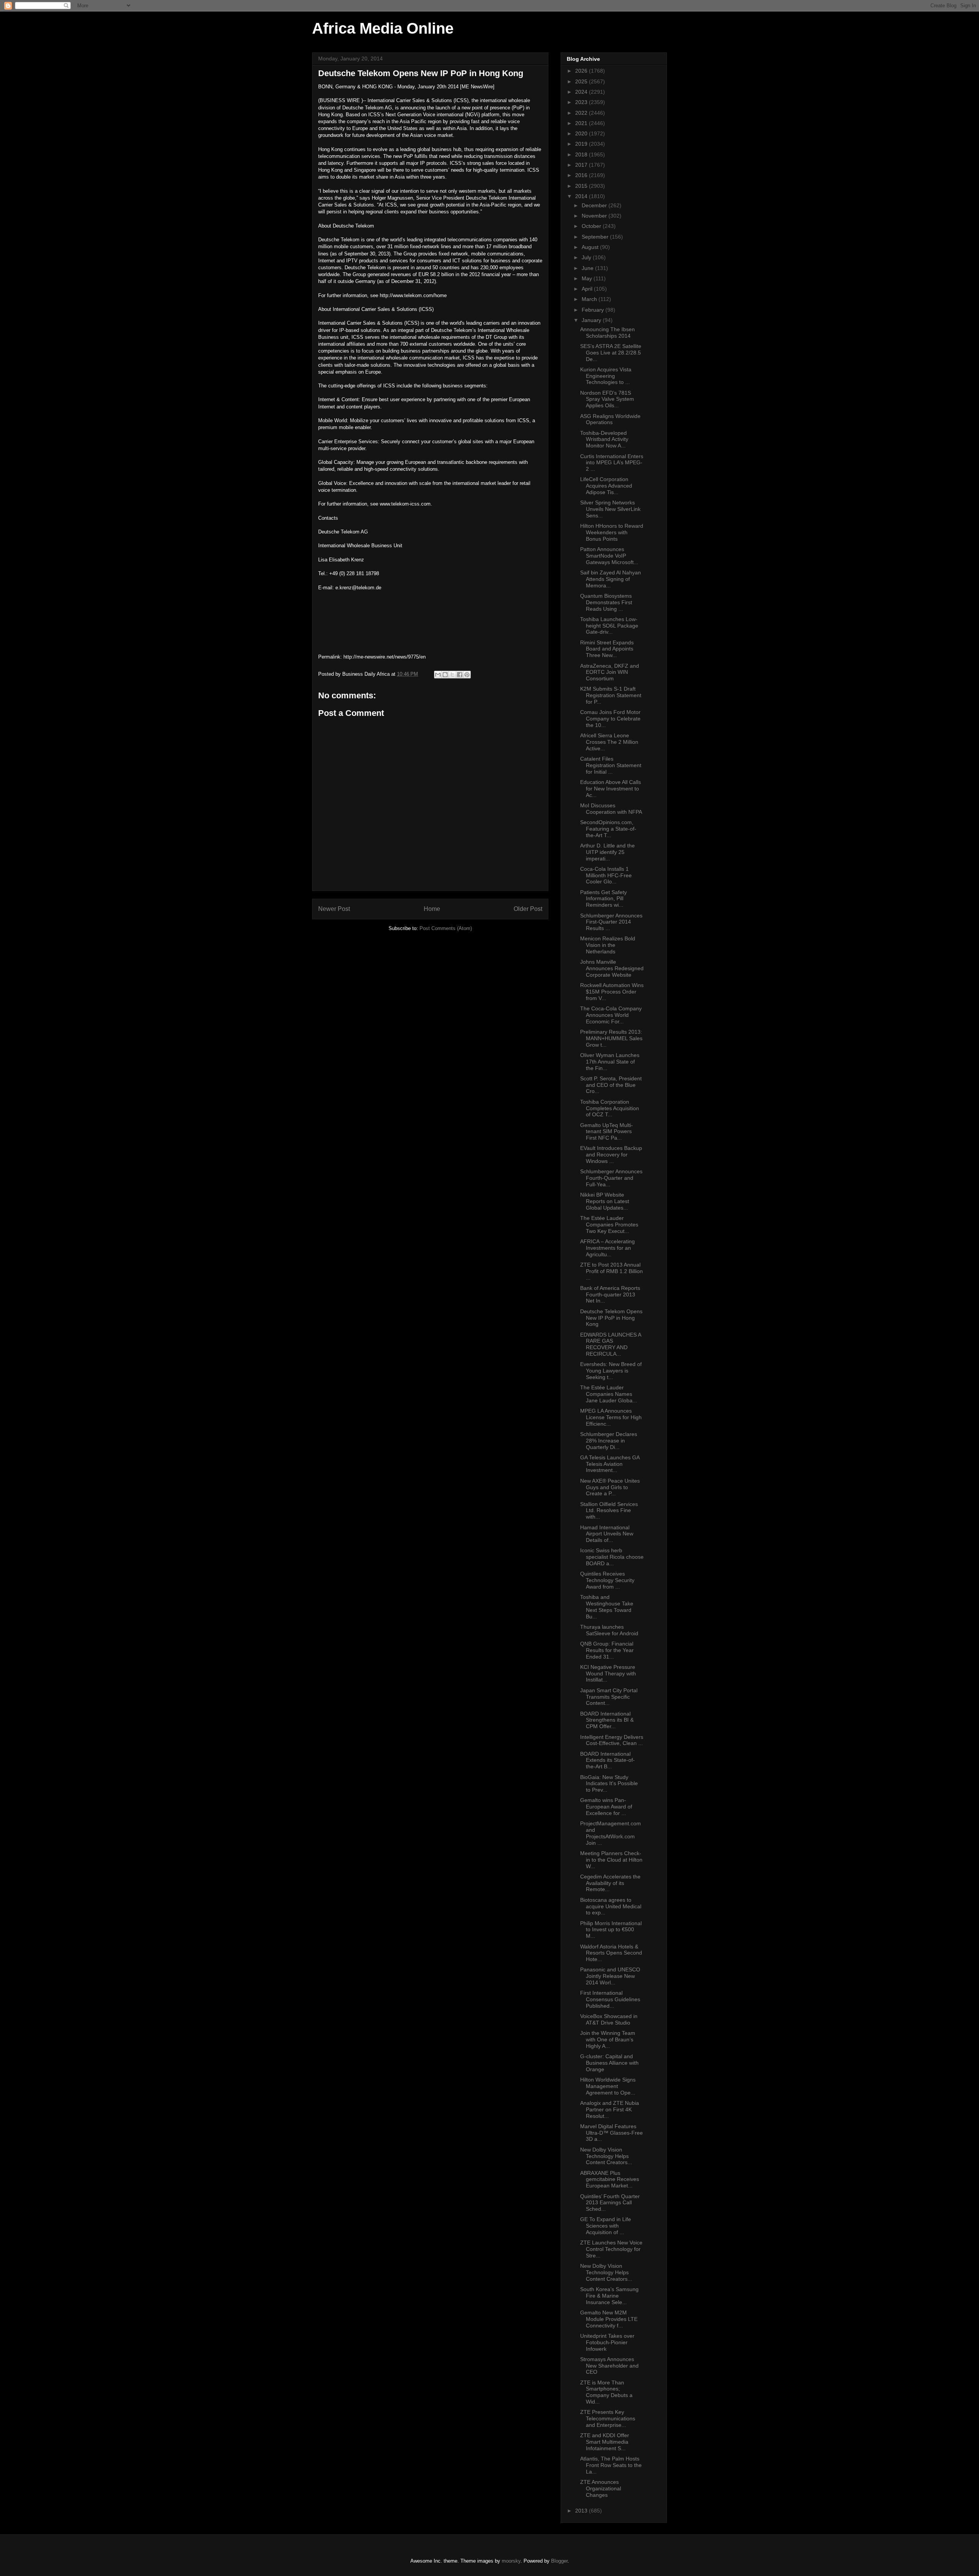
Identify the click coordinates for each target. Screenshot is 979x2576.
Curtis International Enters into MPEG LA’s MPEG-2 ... (612, 463)
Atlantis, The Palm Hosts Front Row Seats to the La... (611, 2465)
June (588, 268)
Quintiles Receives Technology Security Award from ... (607, 1580)
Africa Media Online (383, 28)
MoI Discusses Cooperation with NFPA (611, 809)
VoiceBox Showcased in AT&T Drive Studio (609, 2019)
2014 (582, 196)
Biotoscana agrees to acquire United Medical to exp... (611, 1906)
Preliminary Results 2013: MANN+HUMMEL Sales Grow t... (611, 1038)
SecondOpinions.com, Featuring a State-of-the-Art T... (608, 829)
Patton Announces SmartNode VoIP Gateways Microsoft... (609, 556)
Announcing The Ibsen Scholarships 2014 (607, 333)
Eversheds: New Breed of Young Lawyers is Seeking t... (611, 1371)
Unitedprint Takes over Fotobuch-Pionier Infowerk (607, 2342)
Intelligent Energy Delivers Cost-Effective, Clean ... (612, 1740)
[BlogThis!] (445, 675)
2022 (582, 113)
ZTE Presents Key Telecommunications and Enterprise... (608, 2418)
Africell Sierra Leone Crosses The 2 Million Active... (609, 742)
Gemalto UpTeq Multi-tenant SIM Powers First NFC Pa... (607, 1132)
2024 (582, 92)
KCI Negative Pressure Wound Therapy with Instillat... (608, 1673)
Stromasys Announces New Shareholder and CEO (609, 2366)
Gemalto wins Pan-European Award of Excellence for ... (606, 1807)
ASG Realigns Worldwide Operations (610, 419)
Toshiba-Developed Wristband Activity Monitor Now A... (604, 439)
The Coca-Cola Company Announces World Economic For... (611, 1015)
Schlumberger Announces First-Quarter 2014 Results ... (611, 922)
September (596, 237)
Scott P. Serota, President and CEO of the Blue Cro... (611, 1085)
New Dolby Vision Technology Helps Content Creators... (606, 2156)
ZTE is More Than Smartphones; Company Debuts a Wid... (606, 2392)
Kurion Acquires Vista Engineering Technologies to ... (606, 376)
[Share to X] (452, 675)
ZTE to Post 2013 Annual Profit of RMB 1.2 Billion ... (611, 1271)
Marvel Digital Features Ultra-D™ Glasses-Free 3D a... (611, 2133)
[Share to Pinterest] (467, 675)
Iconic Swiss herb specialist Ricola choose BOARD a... (612, 1557)
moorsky (511, 2561)
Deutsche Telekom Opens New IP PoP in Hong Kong (611, 1318)
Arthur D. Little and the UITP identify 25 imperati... (607, 852)
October (592, 226)
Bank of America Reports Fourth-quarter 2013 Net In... (610, 1295)
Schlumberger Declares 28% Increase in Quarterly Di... (609, 1441)
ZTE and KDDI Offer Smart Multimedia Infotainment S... (605, 2442)
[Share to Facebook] (460, 675)
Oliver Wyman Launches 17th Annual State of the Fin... (610, 1062)
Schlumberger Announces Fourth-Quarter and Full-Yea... (611, 1178)
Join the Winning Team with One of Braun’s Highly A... (608, 2039)
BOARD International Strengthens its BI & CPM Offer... (607, 1720)
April (588, 289)
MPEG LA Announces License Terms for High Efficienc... (611, 1417)
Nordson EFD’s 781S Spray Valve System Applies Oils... (607, 399)
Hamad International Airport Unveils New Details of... (607, 1534)
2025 (582, 81)
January (592, 320)
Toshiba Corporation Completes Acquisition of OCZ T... (610, 1108)
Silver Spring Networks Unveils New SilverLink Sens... (610, 509)
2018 (582, 154)
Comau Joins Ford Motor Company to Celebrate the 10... (610, 719)
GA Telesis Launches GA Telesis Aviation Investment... (610, 1464)
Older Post (528, 909)
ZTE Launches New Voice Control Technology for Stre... (611, 2249)
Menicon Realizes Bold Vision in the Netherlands (608, 945)
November (595, 216)
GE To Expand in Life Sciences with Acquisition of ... (606, 2226)
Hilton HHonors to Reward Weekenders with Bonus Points (612, 532)
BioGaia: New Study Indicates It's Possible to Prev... (609, 1784)
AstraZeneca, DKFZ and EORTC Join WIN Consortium (610, 672)
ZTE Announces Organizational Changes (601, 2488)
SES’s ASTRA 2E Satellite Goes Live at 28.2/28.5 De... (611, 353)
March (590, 299)
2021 (582, 123)
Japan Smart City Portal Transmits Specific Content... (609, 1697)
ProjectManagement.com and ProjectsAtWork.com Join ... (611, 1833)
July (587, 257)
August (591, 247)
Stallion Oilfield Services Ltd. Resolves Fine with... (609, 1511)
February (594, 310)
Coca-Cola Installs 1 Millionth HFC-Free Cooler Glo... (606, 875)
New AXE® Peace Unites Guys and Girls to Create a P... (610, 1487)
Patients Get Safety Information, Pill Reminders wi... (603, 899)
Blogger (559, 2561)
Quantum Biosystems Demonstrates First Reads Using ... (606, 602)
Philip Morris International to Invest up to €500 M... (611, 1930)
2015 (582, 186)
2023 (582, 102)
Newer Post (334, 909)
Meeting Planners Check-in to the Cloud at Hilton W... (611, 1860)
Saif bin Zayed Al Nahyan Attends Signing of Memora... (611, 579)
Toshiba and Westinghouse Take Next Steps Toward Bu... (607, 1607)
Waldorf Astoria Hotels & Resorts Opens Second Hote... (611, 1953)
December (595, 205)
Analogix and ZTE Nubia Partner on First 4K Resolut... (610, 2109)
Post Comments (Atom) (446, 928)
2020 (582, 133)
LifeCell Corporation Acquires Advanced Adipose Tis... (606, 486)
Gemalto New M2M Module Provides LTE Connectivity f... (609, 2319)
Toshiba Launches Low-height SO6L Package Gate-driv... (609, 626)
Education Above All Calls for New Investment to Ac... (611, 789)
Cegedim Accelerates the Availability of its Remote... (610, 1883)
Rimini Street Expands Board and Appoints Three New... (607, 649)
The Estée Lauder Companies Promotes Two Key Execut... (609, 1225)
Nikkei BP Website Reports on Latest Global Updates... (605, 1201)
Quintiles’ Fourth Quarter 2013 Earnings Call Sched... (610, 2203)
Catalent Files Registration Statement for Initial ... (611, 765)
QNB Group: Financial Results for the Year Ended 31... (607, 1650)
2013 (582, 2511)
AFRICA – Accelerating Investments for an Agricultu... (607, 1248)
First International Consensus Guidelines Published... (610, 1999)
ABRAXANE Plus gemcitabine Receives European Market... (610, 2179)
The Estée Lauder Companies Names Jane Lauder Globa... (609, 1394)
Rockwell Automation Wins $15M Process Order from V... (612, 992)
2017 (582, 165)
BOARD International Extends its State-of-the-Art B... (607, 1760)
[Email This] (438, 675)
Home (432, 909)
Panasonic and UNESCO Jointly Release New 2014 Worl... (610, 1976)
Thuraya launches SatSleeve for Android (609, 1630)
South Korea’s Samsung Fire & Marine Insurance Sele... (609, 2296)
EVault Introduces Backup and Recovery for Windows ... (611, 1155)
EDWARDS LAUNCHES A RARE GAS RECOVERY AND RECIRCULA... (611, 1344)
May (588, 278)
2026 (582, 71)
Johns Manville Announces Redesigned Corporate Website (612, 968)
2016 (582, 175)
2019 (582, 144)
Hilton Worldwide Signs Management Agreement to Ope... (608, 2086)
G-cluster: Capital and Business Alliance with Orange (609, 2063)
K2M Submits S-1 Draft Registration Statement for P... (611, 695)
